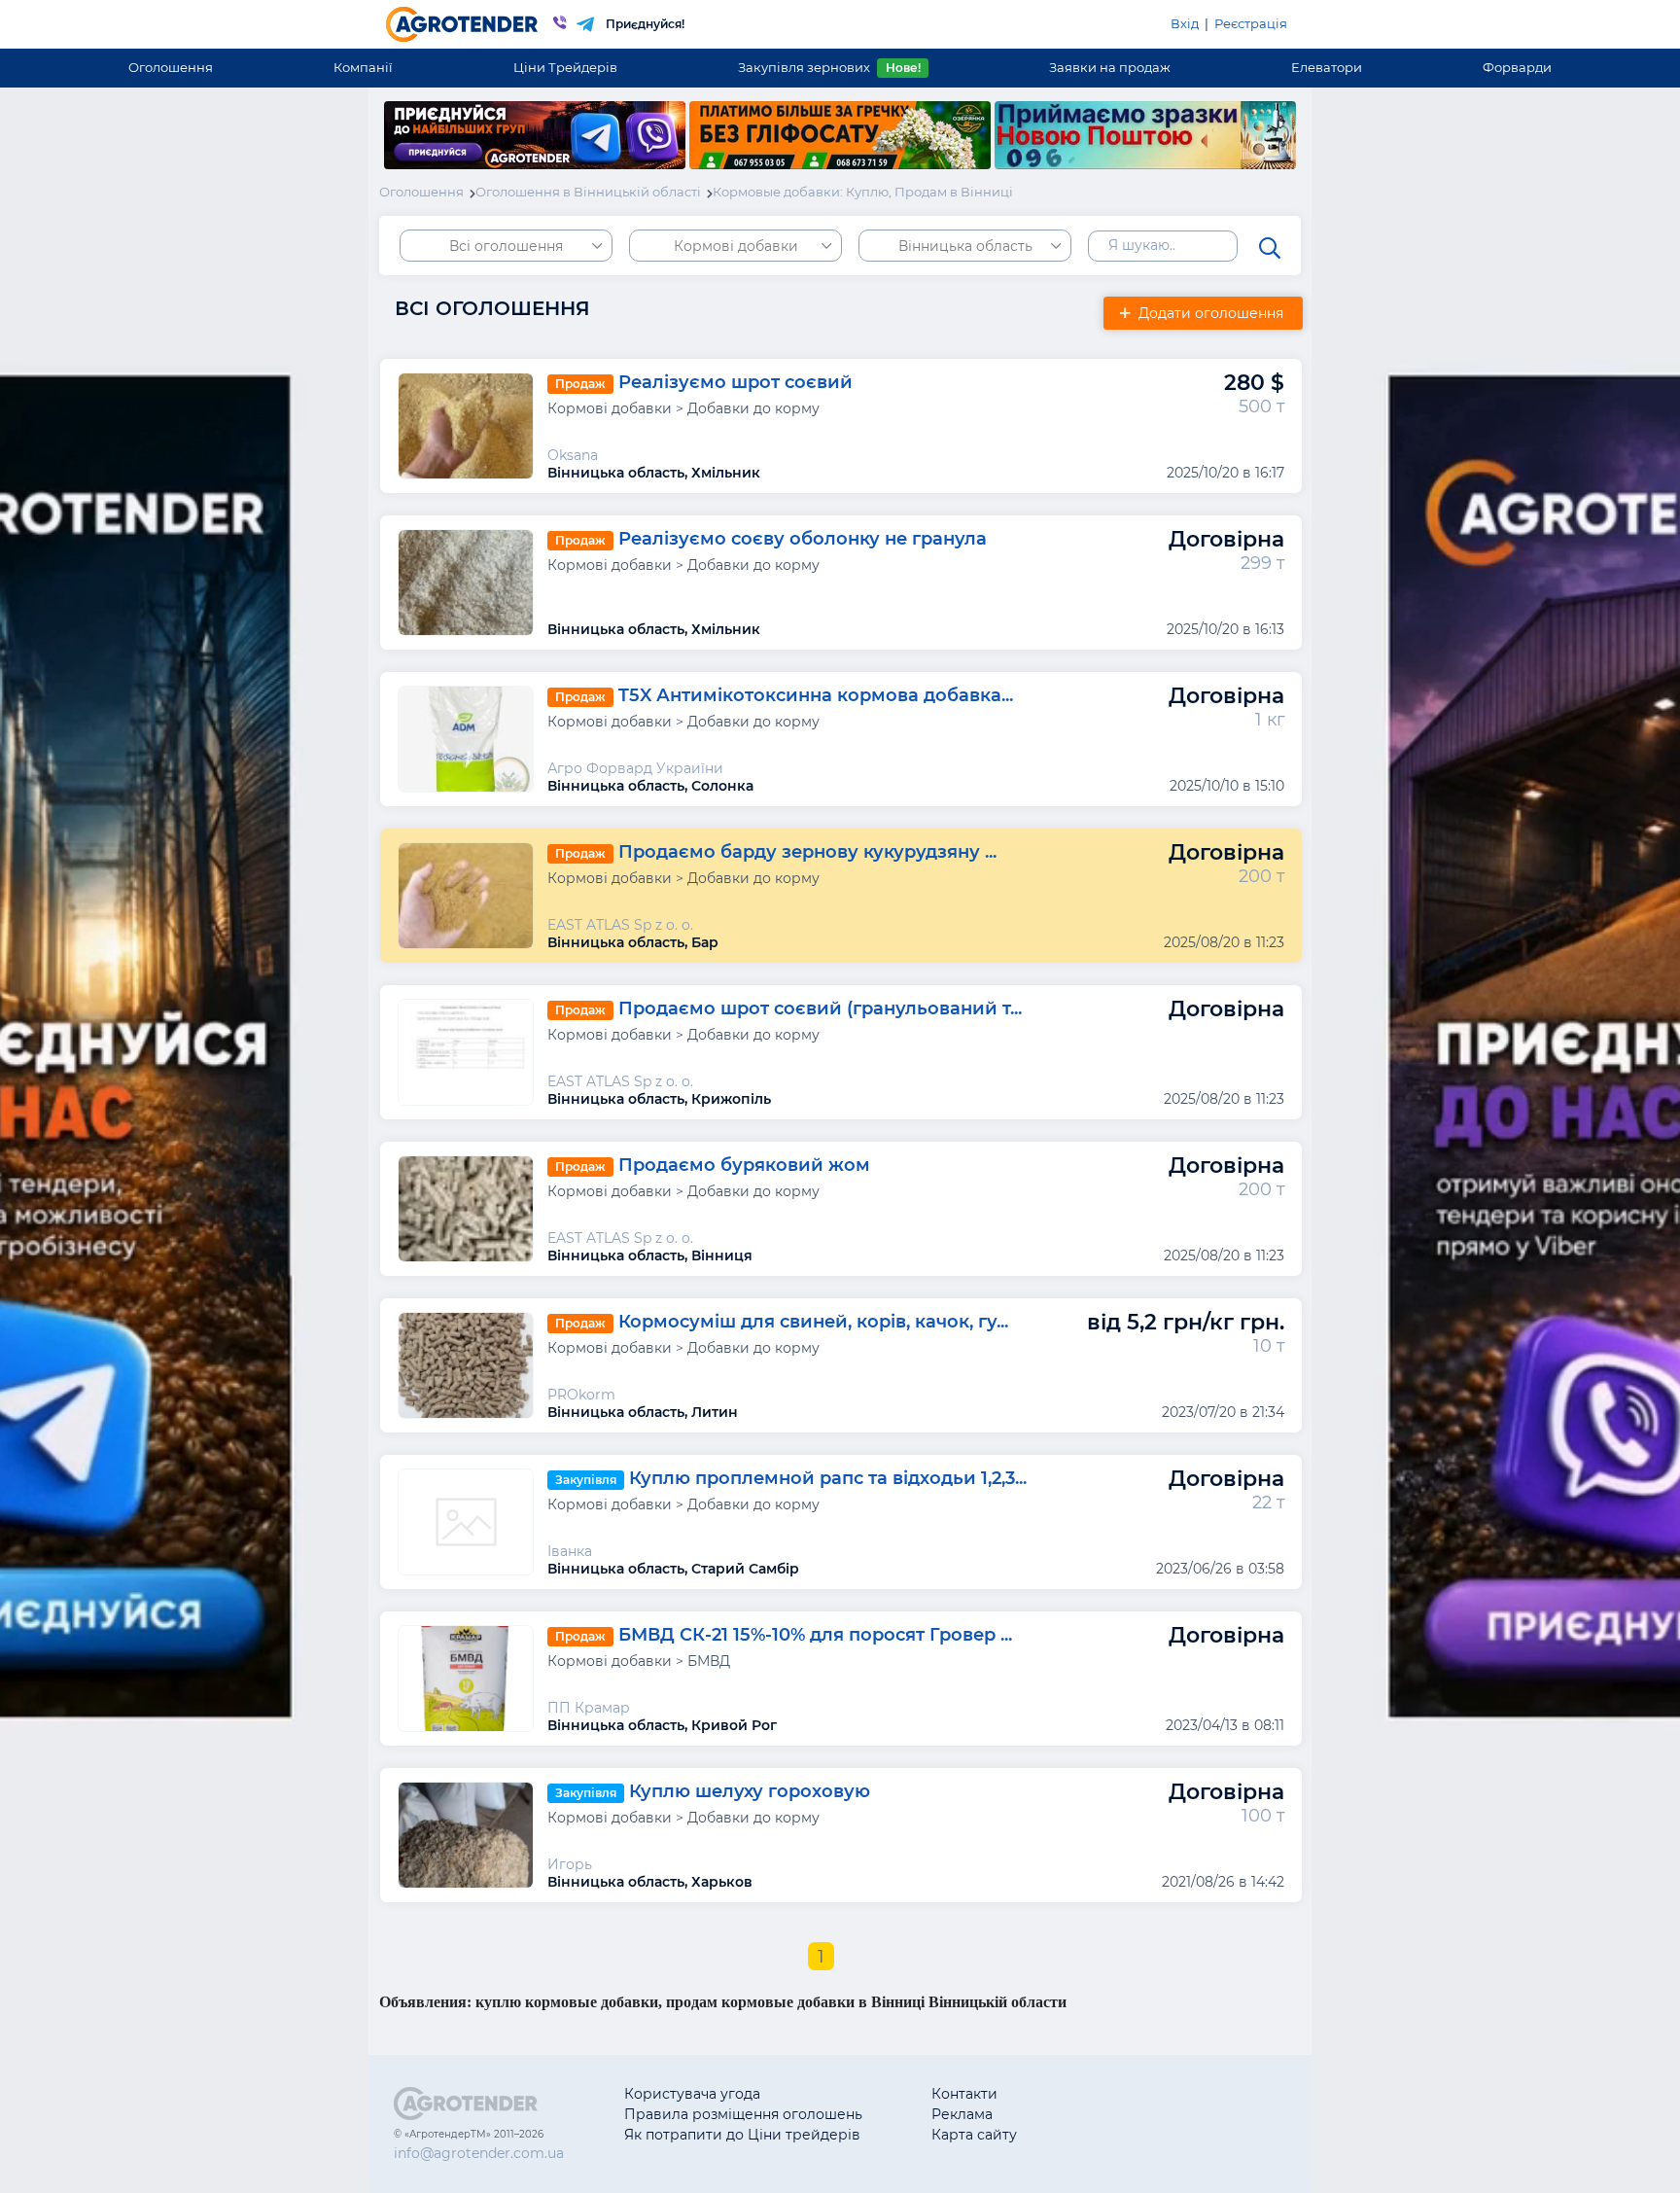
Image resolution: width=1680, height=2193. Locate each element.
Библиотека (1128, 2094)
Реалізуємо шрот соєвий (735, 382)
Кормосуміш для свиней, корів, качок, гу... (813, 1322)
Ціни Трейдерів (565, 67)
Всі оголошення (506, 246)
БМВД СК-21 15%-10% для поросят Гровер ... (815, 1635)
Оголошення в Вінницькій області (588, 192)
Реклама (962, 2114)
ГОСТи (1108, 2114)
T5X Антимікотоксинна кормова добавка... (816, 695)
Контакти (964, 2094)
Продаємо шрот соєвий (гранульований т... (820, 1008)
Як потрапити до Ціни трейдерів (742, 2135)
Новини (1114, 2135)
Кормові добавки (736, 246)
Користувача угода (692, 2094)
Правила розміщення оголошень (743, 2114)
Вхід (1185, 23)
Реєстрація (1251, 23)
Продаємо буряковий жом (744, 1165)
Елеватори (1327, 67)
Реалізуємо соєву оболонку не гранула (803, 539)
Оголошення (171, 67)
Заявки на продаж (1110, 67)
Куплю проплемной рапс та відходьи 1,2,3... (828, 1478)
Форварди (1517, 67)
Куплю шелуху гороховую (750, 1791)
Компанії (363, 67)
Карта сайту (974, 2135)
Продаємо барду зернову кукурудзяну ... (807, 852)
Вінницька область (965, 246)
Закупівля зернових (829, 67)
